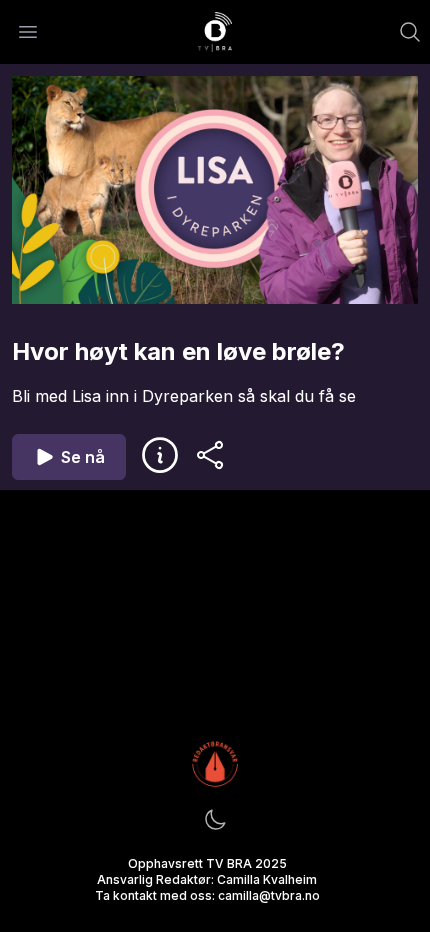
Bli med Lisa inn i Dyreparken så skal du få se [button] (184, 396)
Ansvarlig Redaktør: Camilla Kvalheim (207, 879)
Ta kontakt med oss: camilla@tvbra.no (207, 895)
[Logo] (215, 32)
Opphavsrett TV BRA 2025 (207, 863)
